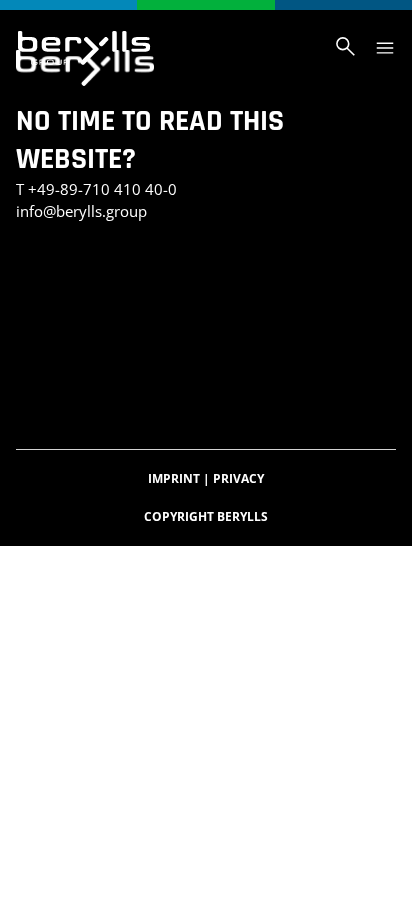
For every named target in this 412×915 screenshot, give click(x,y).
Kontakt (203, 283)
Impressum (56, 325)
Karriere (224, 367)
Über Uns (231, 346)
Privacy (238, 478)
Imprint (179, 478)
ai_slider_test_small (198, 262)
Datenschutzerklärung (286, 304)
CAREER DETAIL (220, 388)
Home (169, 367)
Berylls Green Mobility (184, 325)
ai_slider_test (67, 262)
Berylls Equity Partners (105, 346)
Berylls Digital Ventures (106, 304)
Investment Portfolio (93, 283)
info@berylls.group (81, 211)
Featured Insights (81, 367)
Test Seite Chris (294, 283)
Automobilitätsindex (91, 388)
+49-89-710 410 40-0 (102, 189)
